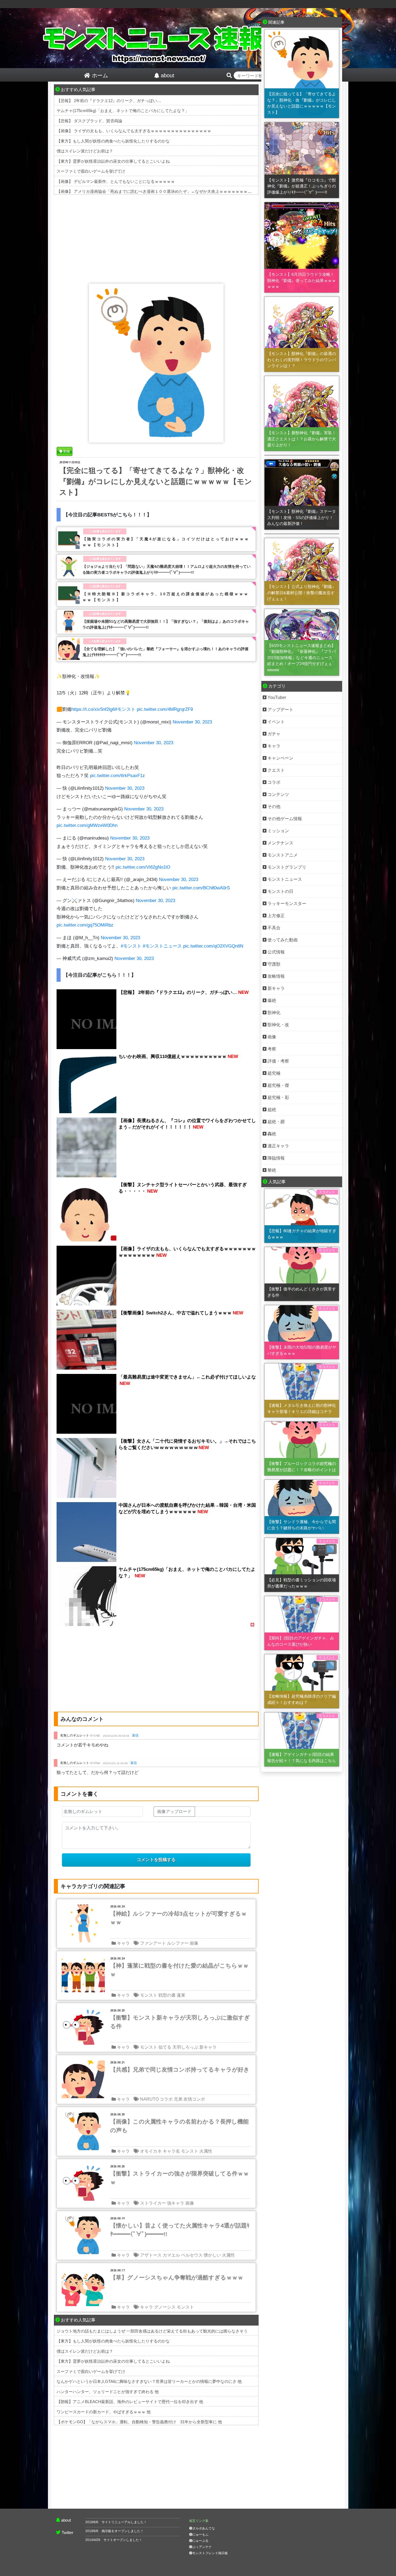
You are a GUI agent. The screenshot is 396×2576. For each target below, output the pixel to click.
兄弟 (178, 2099)
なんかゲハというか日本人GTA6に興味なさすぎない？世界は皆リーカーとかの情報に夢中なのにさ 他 (149, 2381)
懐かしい (212, 2255)
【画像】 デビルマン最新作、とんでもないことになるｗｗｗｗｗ (116, 181)
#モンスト (125, 709)
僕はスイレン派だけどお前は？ (85, 151)
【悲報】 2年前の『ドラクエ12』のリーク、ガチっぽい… (109, 101)
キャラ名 (171, 2151)
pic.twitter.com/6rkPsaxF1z (117, 776)
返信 (135, 1735)
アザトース (151, 2255)
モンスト (149, 1995)
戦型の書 (167, 1995)
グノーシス (165, 2307)
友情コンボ (194, 2099)
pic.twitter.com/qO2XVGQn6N (213, 946)
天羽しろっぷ (185, 2047)
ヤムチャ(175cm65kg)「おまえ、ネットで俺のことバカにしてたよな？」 (123, 111)
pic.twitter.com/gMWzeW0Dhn (87, 825)
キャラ (123, 1943)
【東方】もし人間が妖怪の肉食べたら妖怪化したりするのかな (113, 141)
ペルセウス (192, 2255)
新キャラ (208, 2047)
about (66, 2520)
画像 (194, 1943)
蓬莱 (181, 1995)
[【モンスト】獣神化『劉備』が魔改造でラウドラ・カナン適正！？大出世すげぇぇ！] (302, 455)
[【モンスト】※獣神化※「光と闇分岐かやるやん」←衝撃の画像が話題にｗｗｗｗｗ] (302, 534)
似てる (165, 2047)
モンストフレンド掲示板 (210, 2553)
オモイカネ (151, 2151)
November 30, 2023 (192, 722)
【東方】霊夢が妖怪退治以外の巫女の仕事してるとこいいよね (113, 161)
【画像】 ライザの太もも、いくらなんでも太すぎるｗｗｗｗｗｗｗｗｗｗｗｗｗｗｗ (134, 131)
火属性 (206, 2151)
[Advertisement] (156, 238)
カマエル (171, 2255)
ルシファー (178, 1943)
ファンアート (153, 1943)
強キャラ (176, 2203)
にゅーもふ (200, 2535)
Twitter (67, 2533)
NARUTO (149, 2099)
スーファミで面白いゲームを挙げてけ (91, 171)
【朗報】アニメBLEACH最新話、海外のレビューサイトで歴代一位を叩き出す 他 (130, 2402)
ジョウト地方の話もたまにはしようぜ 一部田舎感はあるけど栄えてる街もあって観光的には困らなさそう (152, 2331)
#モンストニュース (162, 946)
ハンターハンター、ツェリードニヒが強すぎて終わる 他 (108, 2392)
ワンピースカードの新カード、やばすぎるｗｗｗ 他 (104, 2412)
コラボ (166, 2099)
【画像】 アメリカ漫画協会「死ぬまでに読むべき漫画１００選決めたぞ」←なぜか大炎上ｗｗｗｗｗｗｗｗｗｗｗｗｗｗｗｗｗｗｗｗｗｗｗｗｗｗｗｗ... (196, 191)
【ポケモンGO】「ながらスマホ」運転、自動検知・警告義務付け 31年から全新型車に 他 (139, 2422)
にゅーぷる (200, 2541)
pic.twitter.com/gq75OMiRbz (85, 925)
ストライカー (153, 2203)
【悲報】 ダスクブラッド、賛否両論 (89, 121)
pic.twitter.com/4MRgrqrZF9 (165, 709)
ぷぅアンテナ (202, 2547)
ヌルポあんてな (204, 2528)
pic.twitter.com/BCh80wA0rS (201, 888)
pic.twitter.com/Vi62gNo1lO (143, 867)
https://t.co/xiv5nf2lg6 (93, 709)
